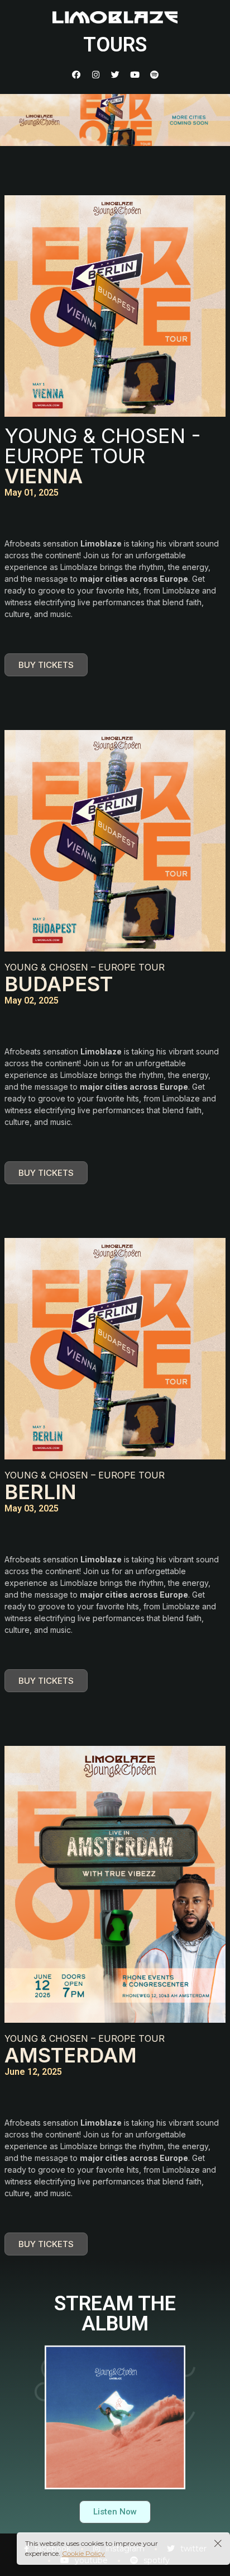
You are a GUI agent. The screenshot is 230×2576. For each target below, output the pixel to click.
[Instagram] (95, 74)
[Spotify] (154, 74)
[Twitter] (115, 74)
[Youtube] (135, 74)
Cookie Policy (83, 2553)
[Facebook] (76, 74)
